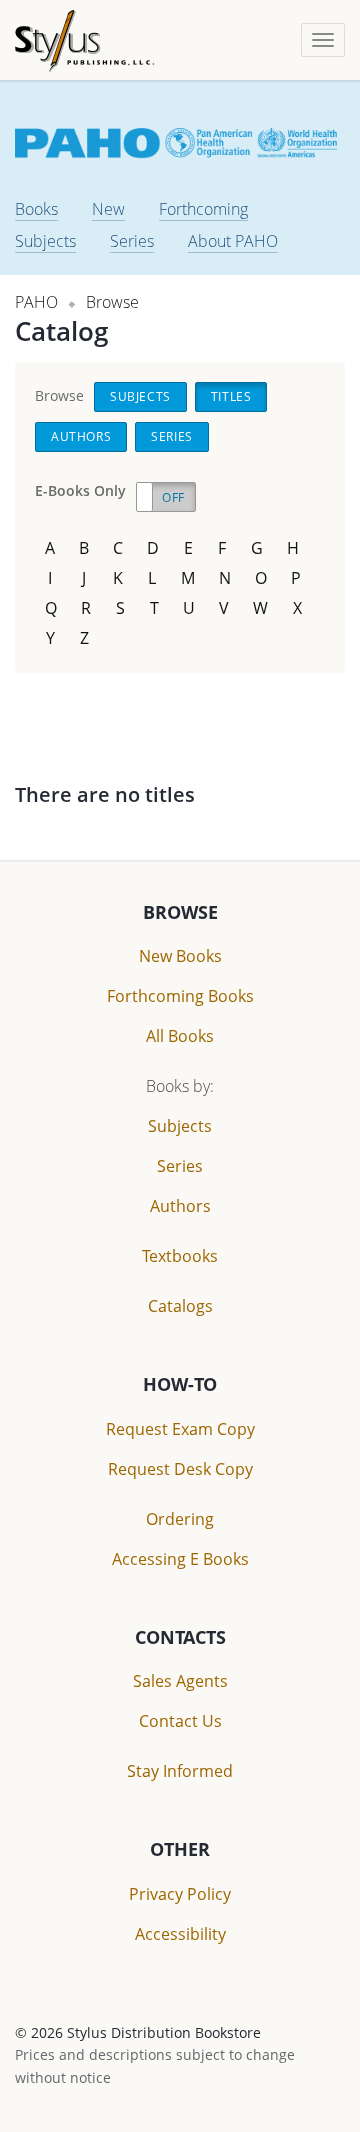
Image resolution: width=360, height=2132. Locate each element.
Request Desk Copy (180, 1469)
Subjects (45, 241)
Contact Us (180, 1721)
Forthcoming (203, 209)
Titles (231, 396)
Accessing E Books (180, 1559)
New (108, 209)
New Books (180, 956)
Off (173, 497)
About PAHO (233, 241)
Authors (81, 436)
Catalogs (180, 1306)
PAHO (36, 302)
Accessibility (180, 1934)
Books (36, 209)
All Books (180, 1036)
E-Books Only (80, 490)
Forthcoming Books (180, 996)
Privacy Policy (180, 1894)
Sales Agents (180, 1681)
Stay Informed (180, 1771)
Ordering (180, 1519)
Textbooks (180, 1256)
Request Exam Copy (180, 1429)
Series (132, 241)
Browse (112, 302)
